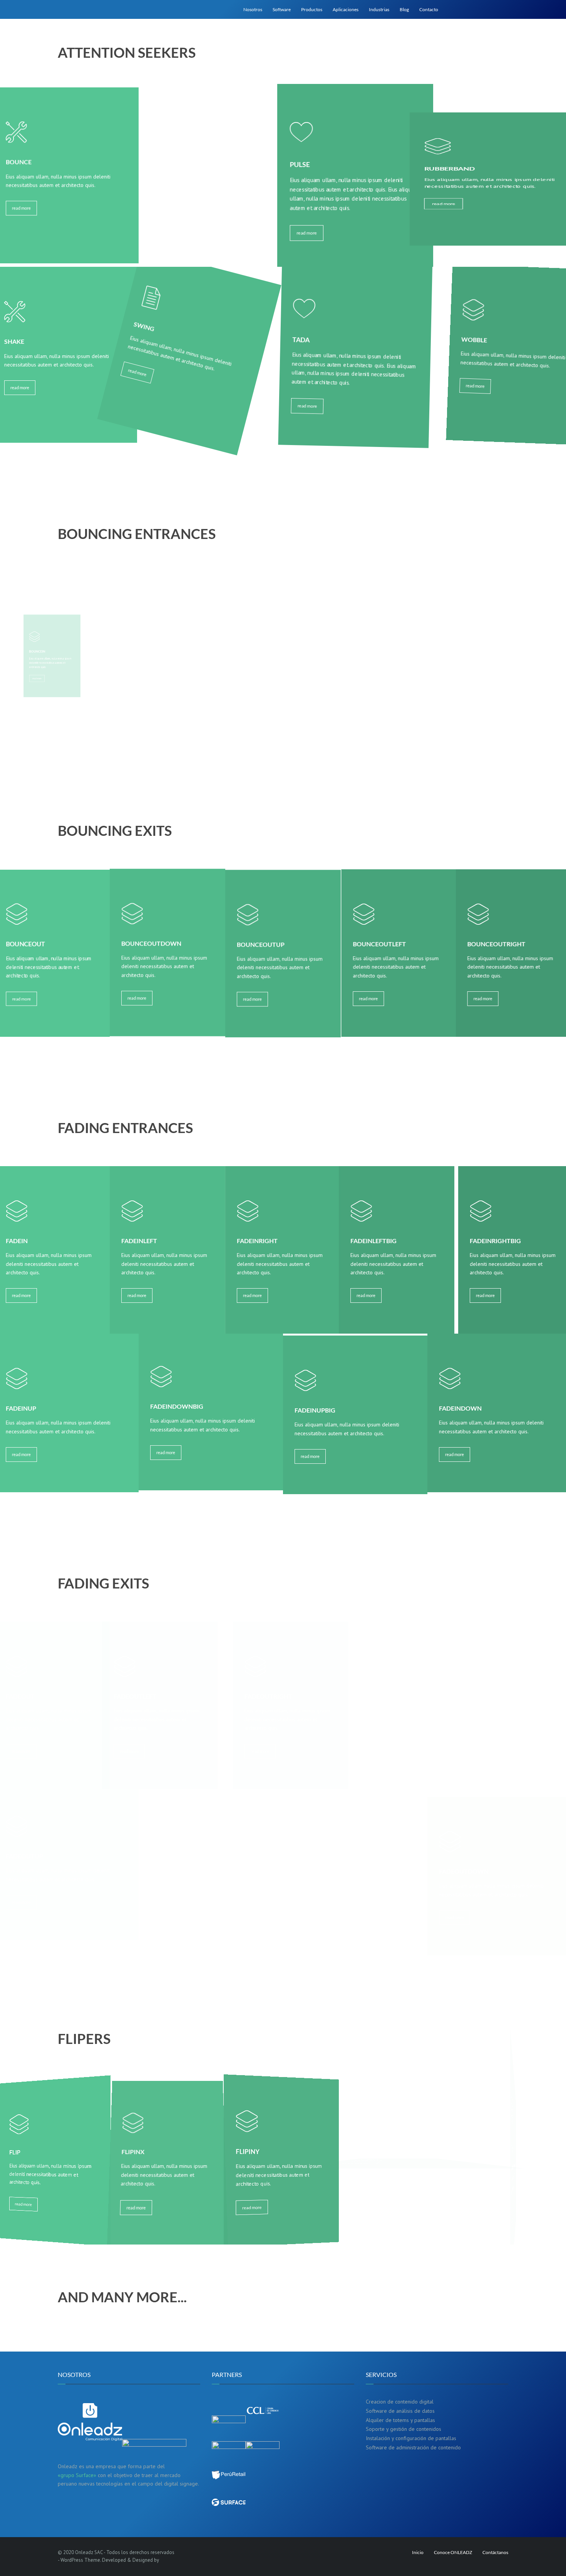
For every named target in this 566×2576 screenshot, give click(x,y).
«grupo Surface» (77, 2475)
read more (21, 209)
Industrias (379, 9)
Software (282, 9)
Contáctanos (495, 2552)
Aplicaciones (346, 9)
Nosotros (253, 9)
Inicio (418, 2552)
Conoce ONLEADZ (453, 2552)
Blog (404, 9)
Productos (312, 9)
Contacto (429, 9)
